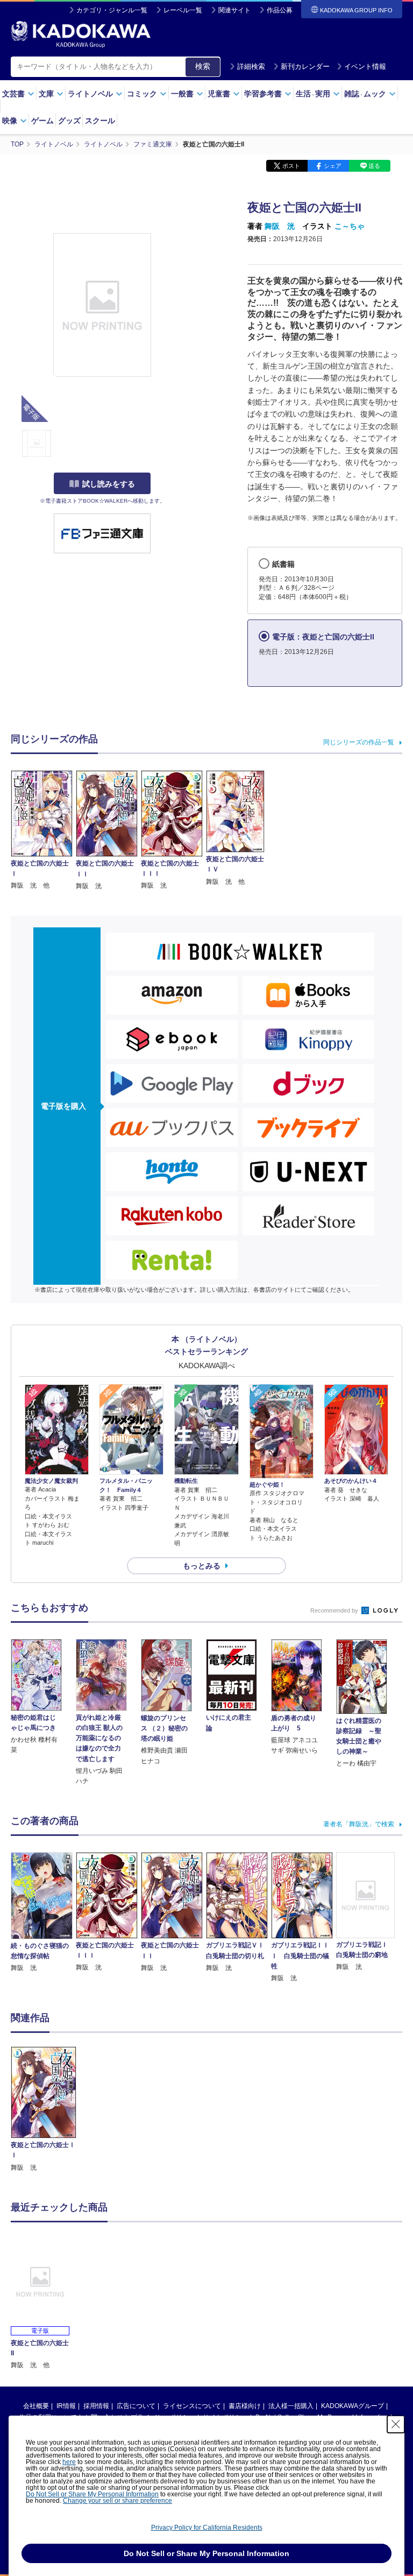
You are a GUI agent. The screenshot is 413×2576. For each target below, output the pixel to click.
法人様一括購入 (291, 2406)
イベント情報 (365, 66)
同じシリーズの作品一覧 (359, 742)
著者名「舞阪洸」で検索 (359, 1824)
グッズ (69, 121)
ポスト (291, 166)
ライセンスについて (192, 2406)
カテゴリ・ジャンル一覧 (112, 10)
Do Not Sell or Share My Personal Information (92, 2494)
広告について (136, 2406)
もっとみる (202, 1566)
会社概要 (36, 2406)
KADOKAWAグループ (353, 2406)
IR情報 (66, 2406)
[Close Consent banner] (396, 2424)
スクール (100, 121)
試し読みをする (109, 484)
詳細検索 (251, 66)
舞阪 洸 (280, 226)
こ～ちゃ (350, 226)
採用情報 (96, 2406)
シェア (333, 166)
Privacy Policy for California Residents (207, 2528)
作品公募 (280, 10)
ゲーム (42, 121)
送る (374, 166)
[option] (44, 2110)
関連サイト (234, 10)
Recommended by (335, 1610)
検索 (203, 66)
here (69, 2462)
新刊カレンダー (305, 66)
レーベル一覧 (183, 10)
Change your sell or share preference (118, 2501)
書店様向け (245, 2406)
